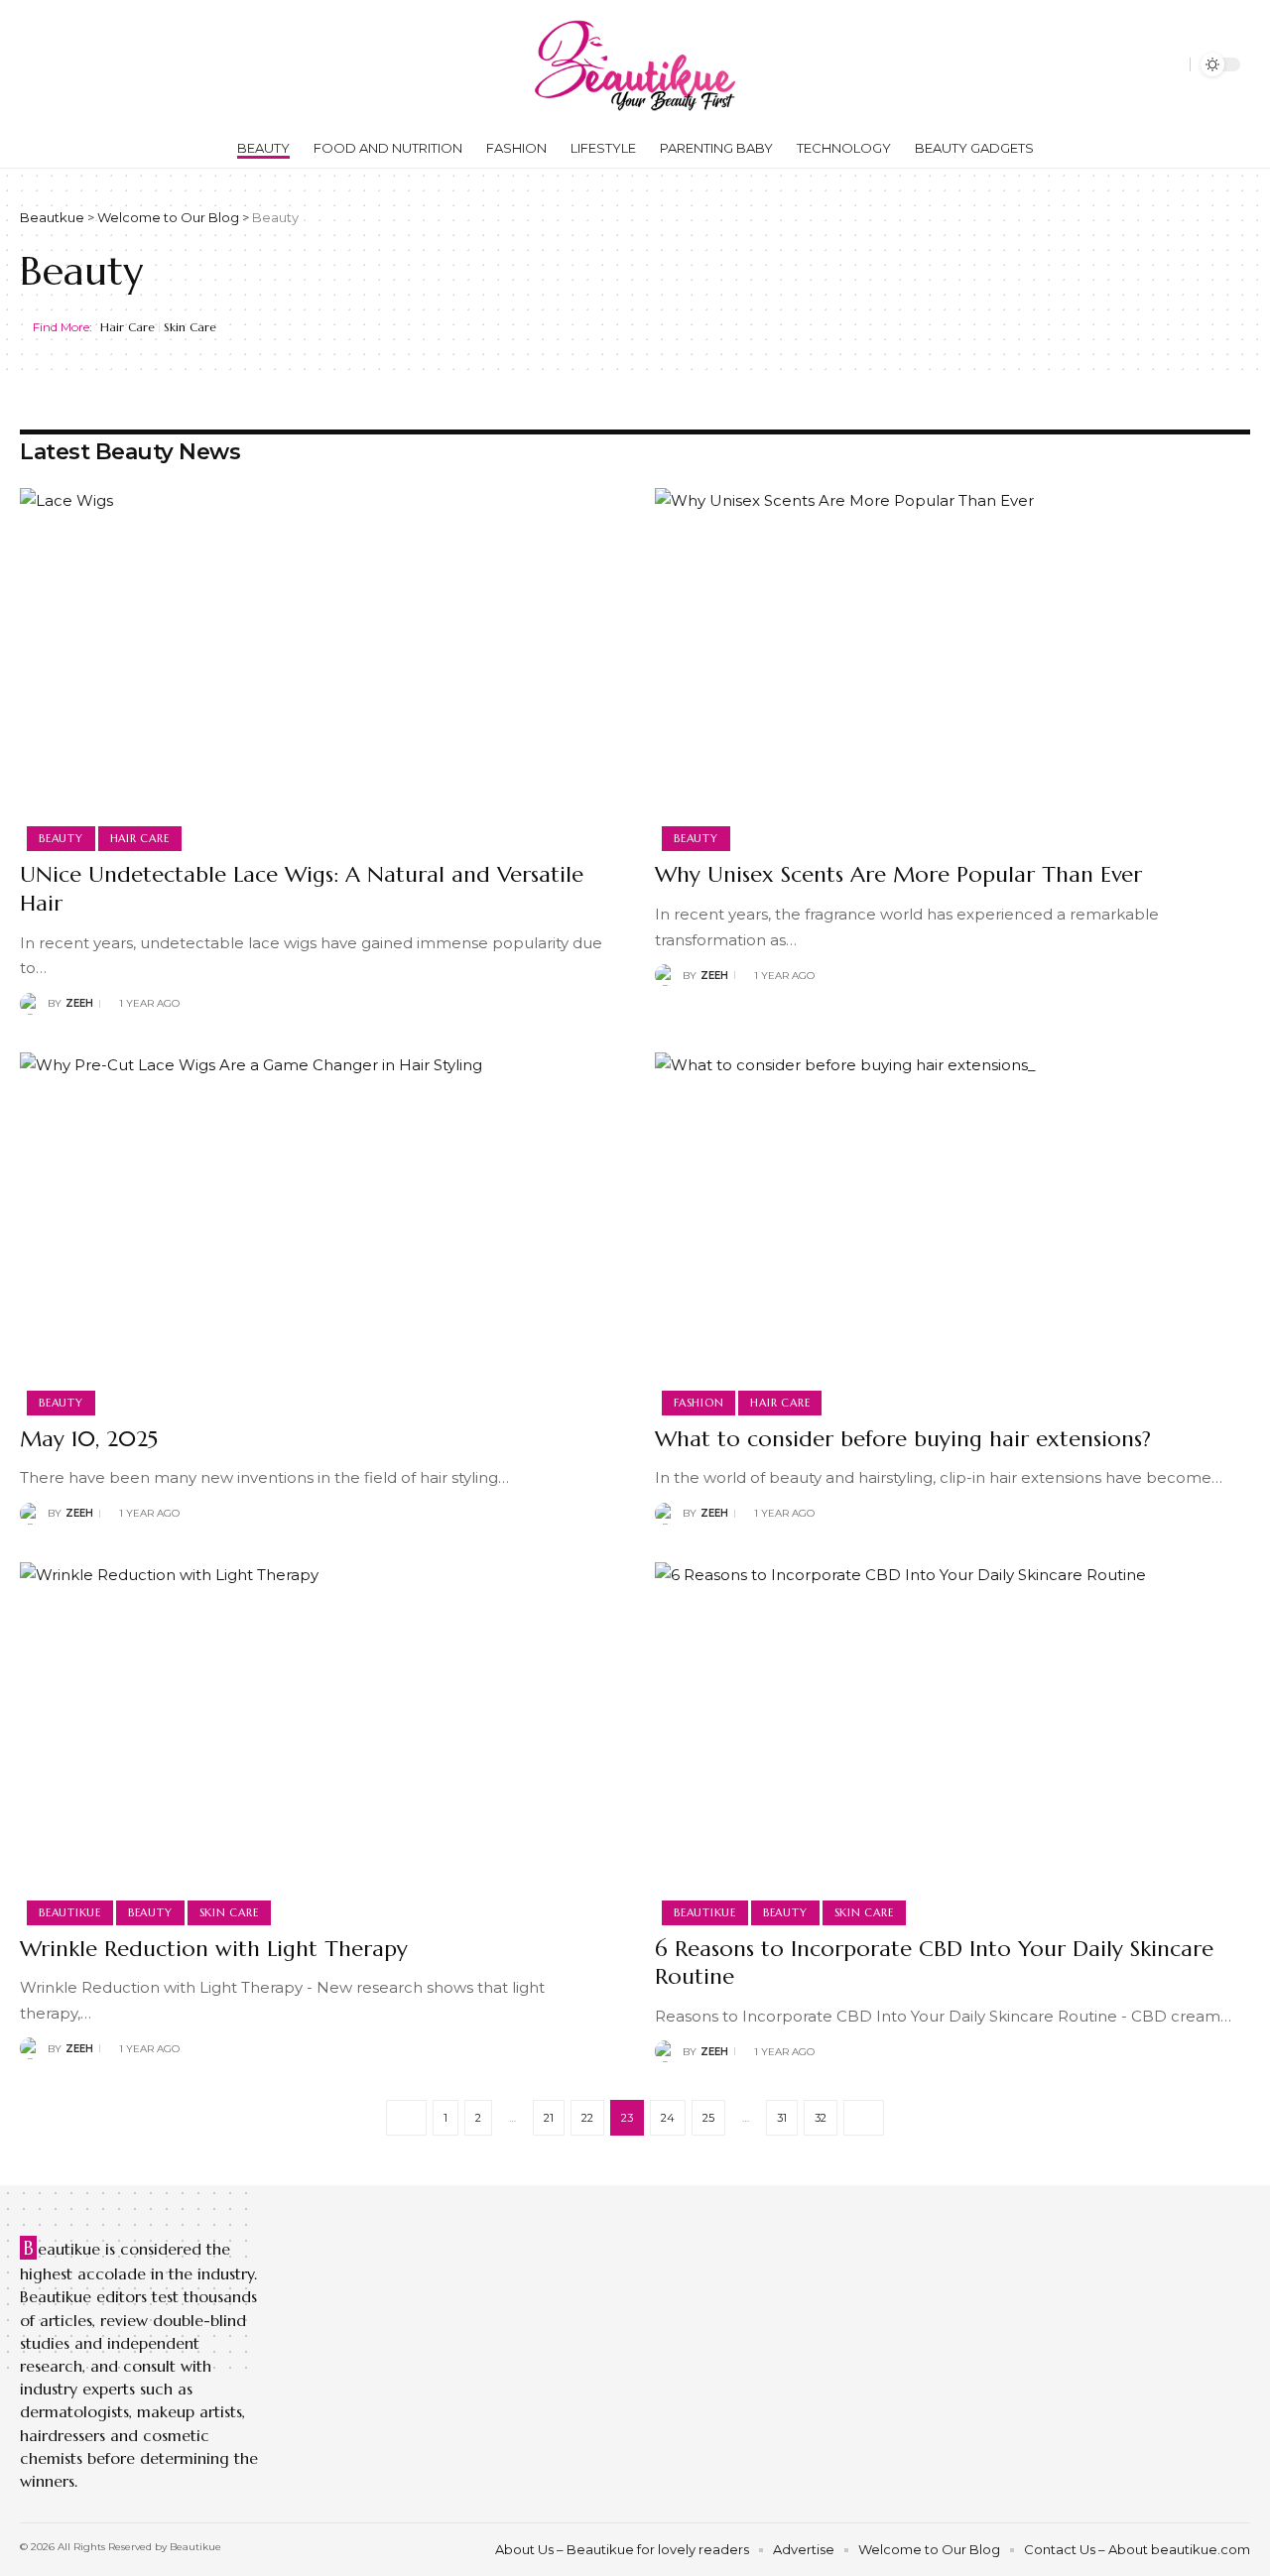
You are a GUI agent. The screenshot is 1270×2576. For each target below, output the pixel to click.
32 (821, 2118)
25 (708, 2118)
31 (782, 2118)
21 (549, 2118)
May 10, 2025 (89, 1439)
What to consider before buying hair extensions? (903, 1439)
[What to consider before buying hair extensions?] (952, 1231)
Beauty (61, 838)
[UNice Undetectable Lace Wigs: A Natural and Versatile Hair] (317, 667)
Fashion (698, 1403)
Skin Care (190, 327)
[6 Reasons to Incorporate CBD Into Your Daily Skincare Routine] (952, 1741)
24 (668, 2118)
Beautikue (70, 1912)
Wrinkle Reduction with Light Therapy (214, 1949)
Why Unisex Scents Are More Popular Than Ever (898, 874)
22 (587, 2118)
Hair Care (127, 327)
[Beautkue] (635, 64)
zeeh (79, 1003)
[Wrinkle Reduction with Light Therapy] (317, 1741)
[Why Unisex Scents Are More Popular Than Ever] (952, 667)
